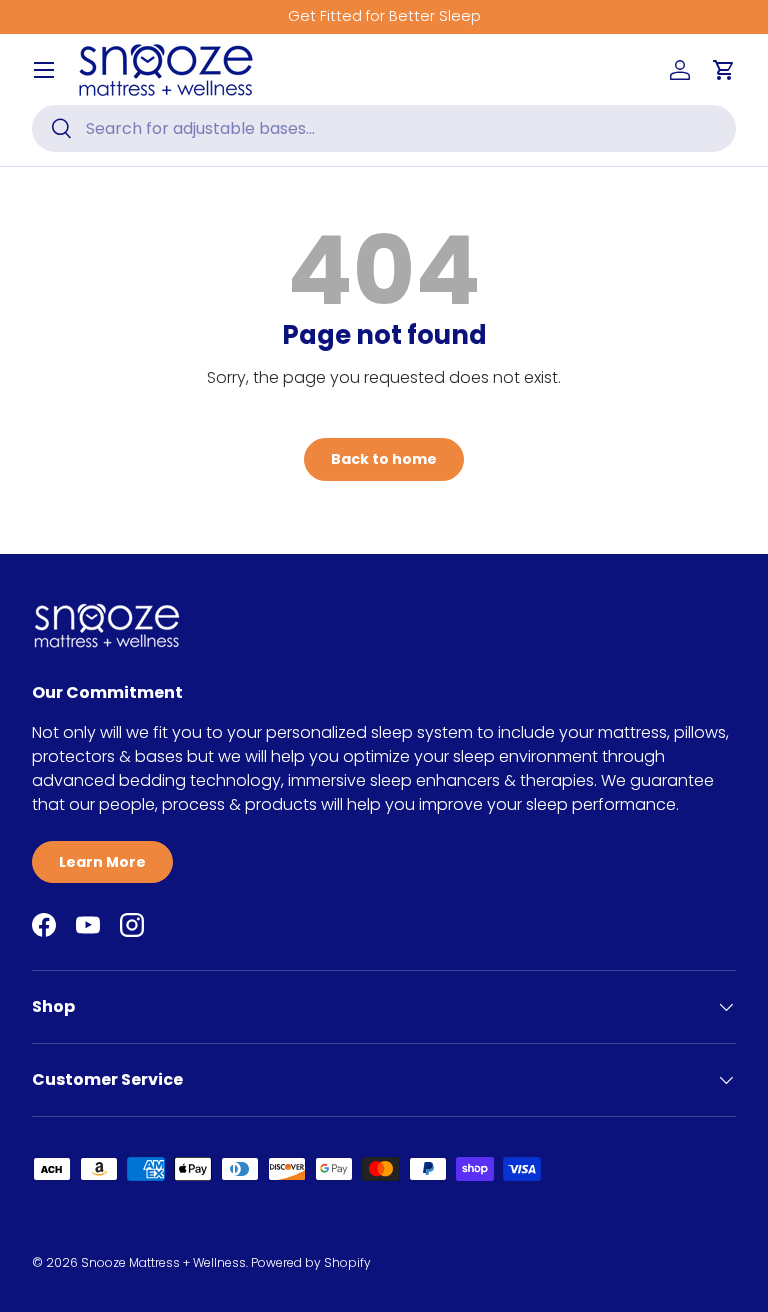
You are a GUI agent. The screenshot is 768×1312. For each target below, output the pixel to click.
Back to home (384, 459)
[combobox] (384, 128)
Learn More (102, 862)
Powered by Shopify (311, 1262)
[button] (724, 70)
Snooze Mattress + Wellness (163, 1262)
